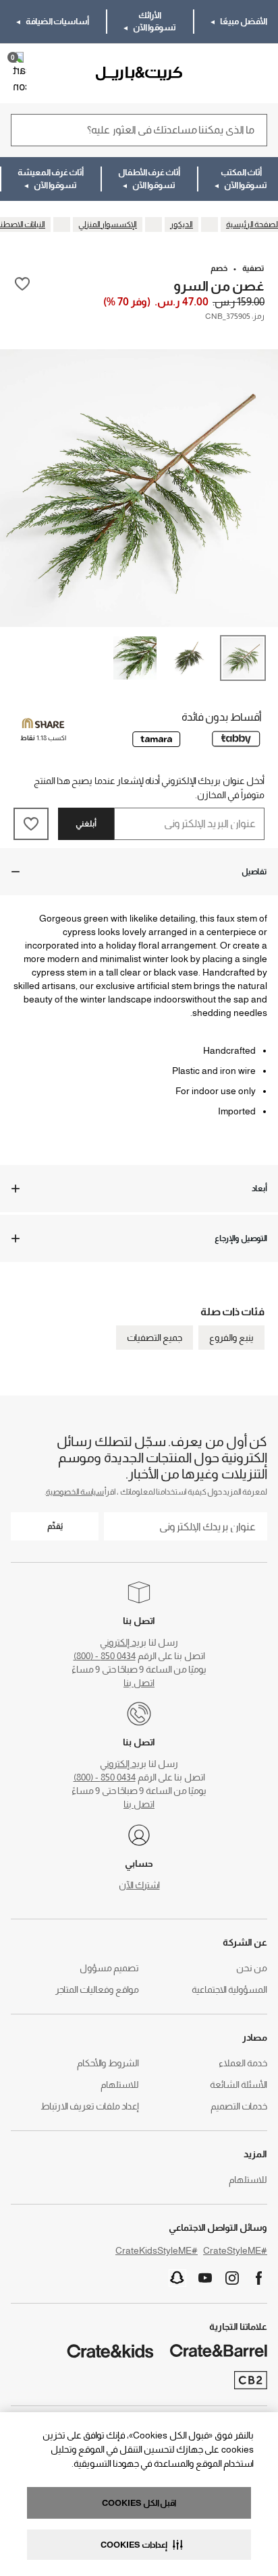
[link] (228, 73)
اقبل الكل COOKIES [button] (139, 2503)
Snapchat (177, 2278)
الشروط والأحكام (108, 2063)
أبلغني (86, 824)
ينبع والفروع (231, 1338)
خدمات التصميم (239, 2106)
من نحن (252, 1968)
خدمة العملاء (243, 2063)
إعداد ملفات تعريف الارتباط (90, 2106)
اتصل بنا (139, 1683)
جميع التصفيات (155, 1338)
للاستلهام (120, 2085)
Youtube (205, 2278)
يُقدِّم (55, 1526)
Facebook (259, 2278)
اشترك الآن (139, 1885)
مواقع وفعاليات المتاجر (97, 1989)
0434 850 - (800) (105, 1656)
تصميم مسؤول (109, 1968)
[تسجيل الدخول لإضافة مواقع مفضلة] (22, 285)
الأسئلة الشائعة (239, 2085)
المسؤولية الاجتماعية (229, 1989)
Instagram (232, 2278)
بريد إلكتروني (123, 1642)
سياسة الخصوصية (75, 1492)
